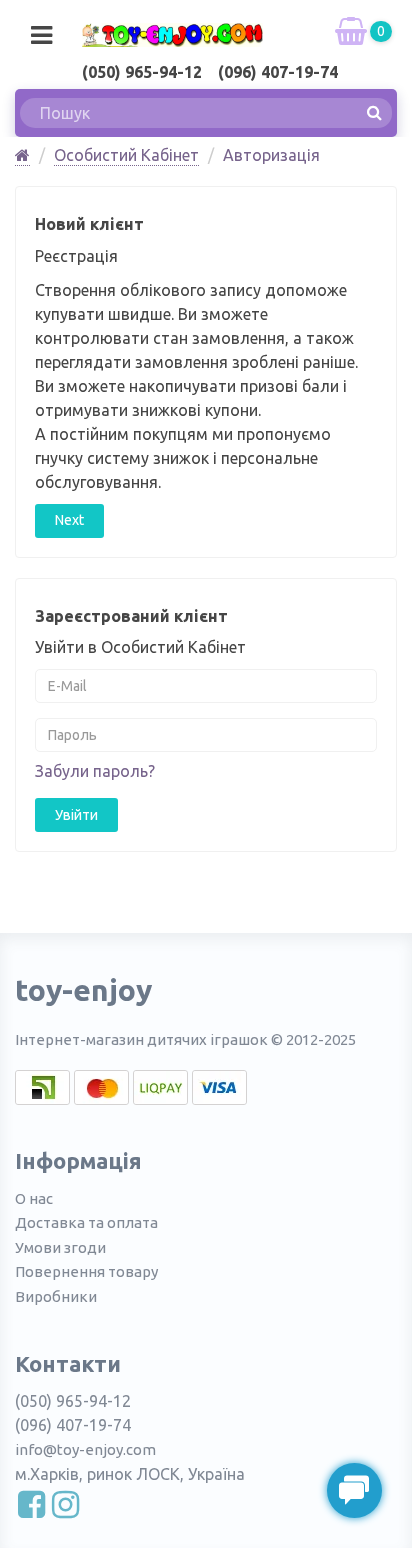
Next (69, 520)
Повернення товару (86, 1271)
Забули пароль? (95, 771)
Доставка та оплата (86, 1222)
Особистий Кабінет (126, 155)
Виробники (56, 1296)
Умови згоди (60, 1247)
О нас (34, 1198)
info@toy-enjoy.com (85, 1449)
